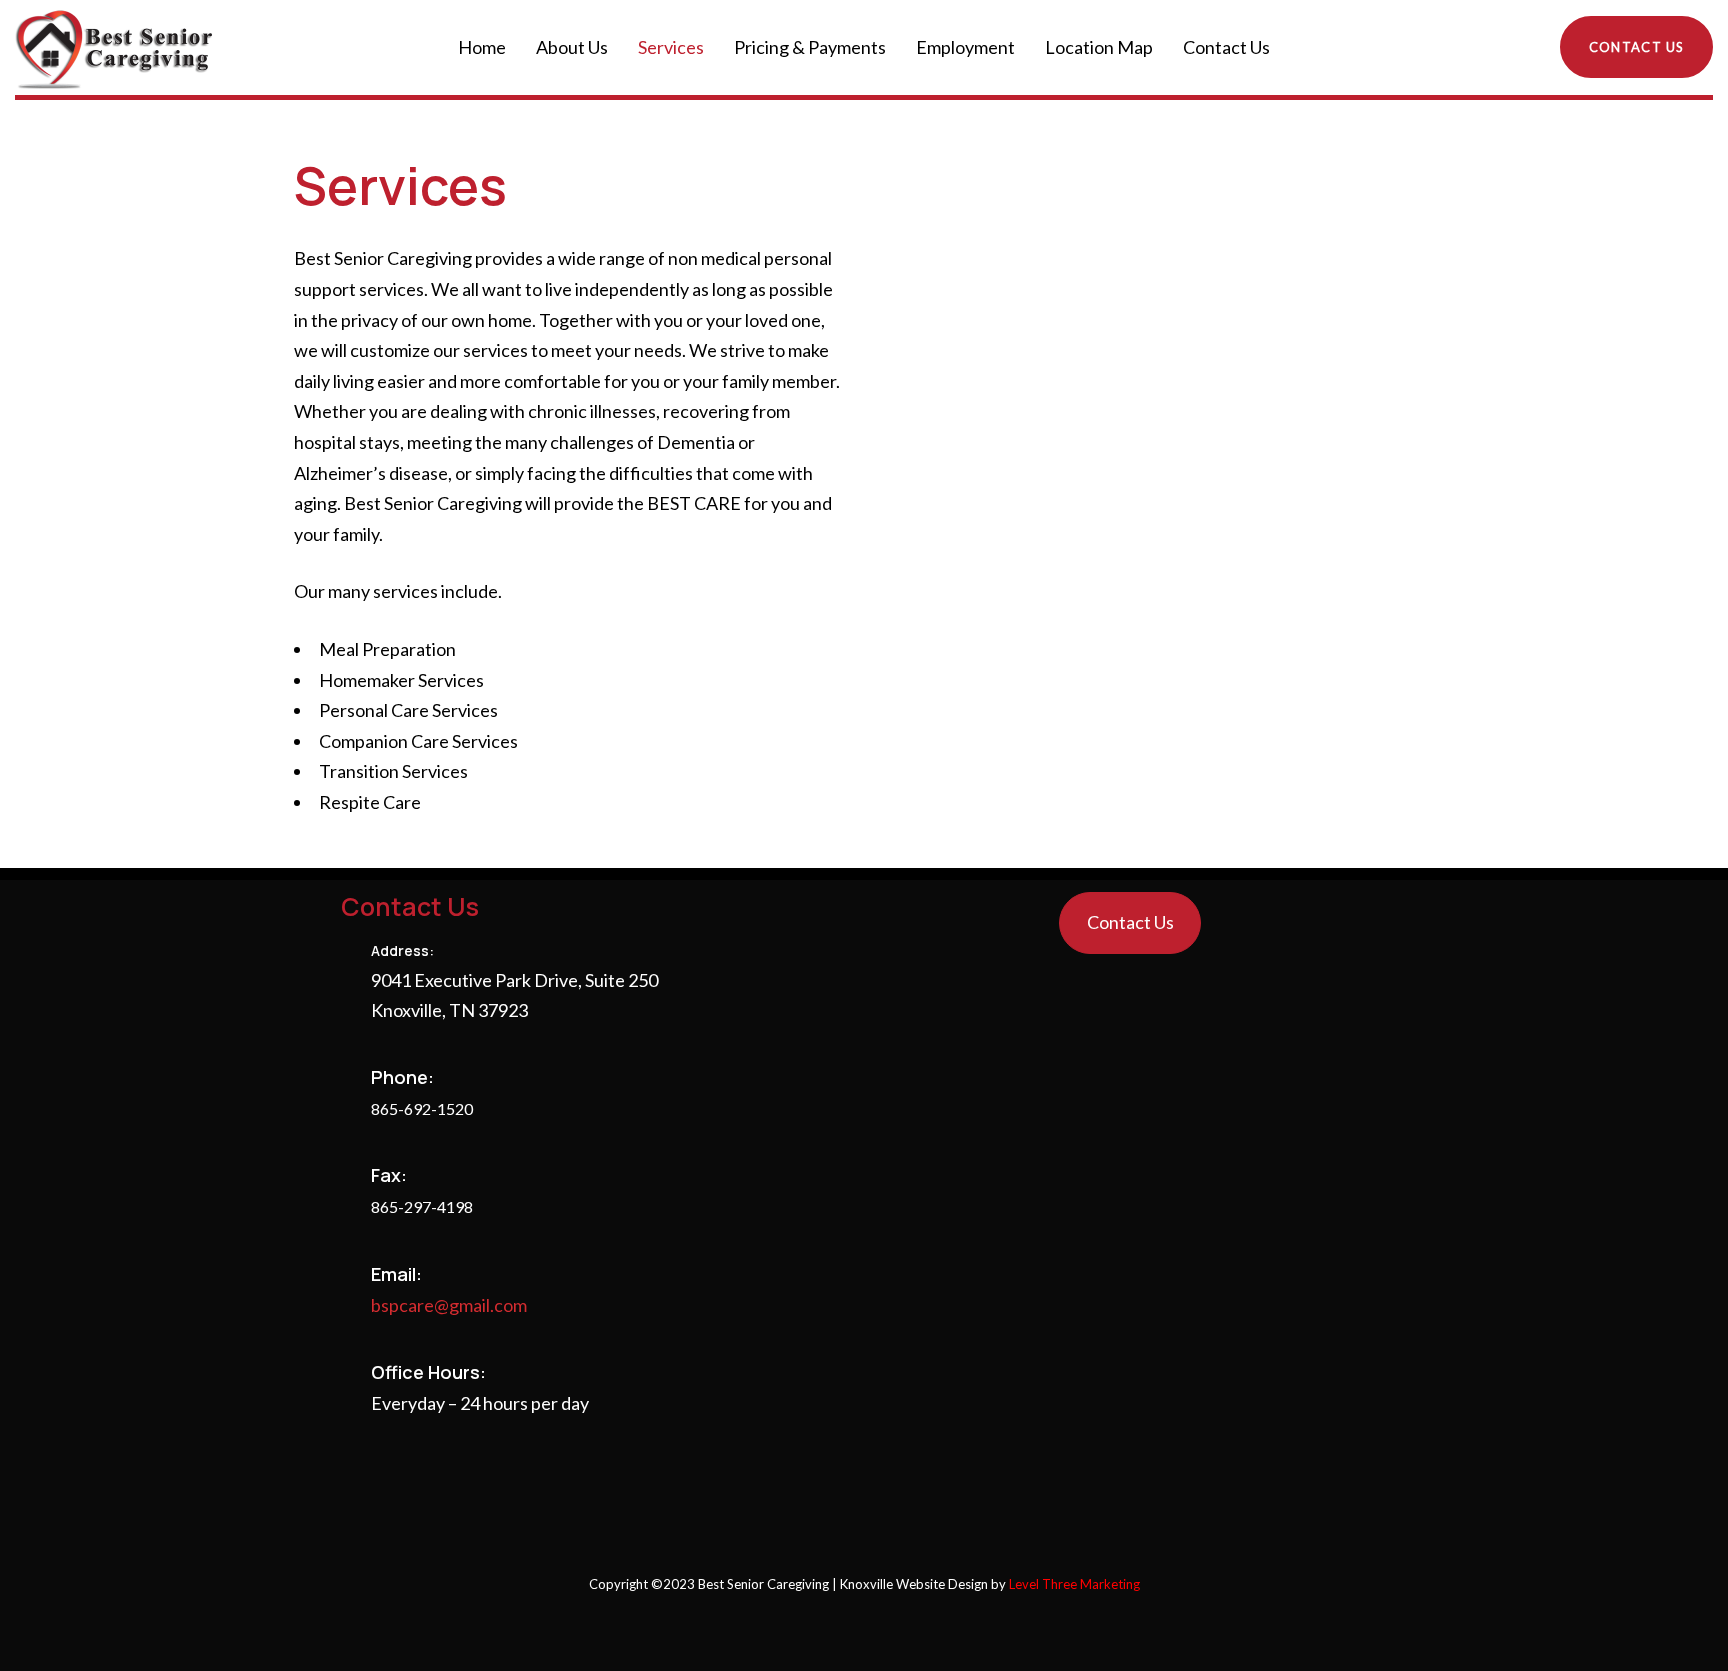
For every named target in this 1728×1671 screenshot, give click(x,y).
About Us (572, 47)
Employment (965, 47)
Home (482, 47)
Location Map (1099, 47)
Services (671, 47)
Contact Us (1226, 47)
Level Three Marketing (1074, 1584)
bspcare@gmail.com (449, 1305)
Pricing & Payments (810, 47)
